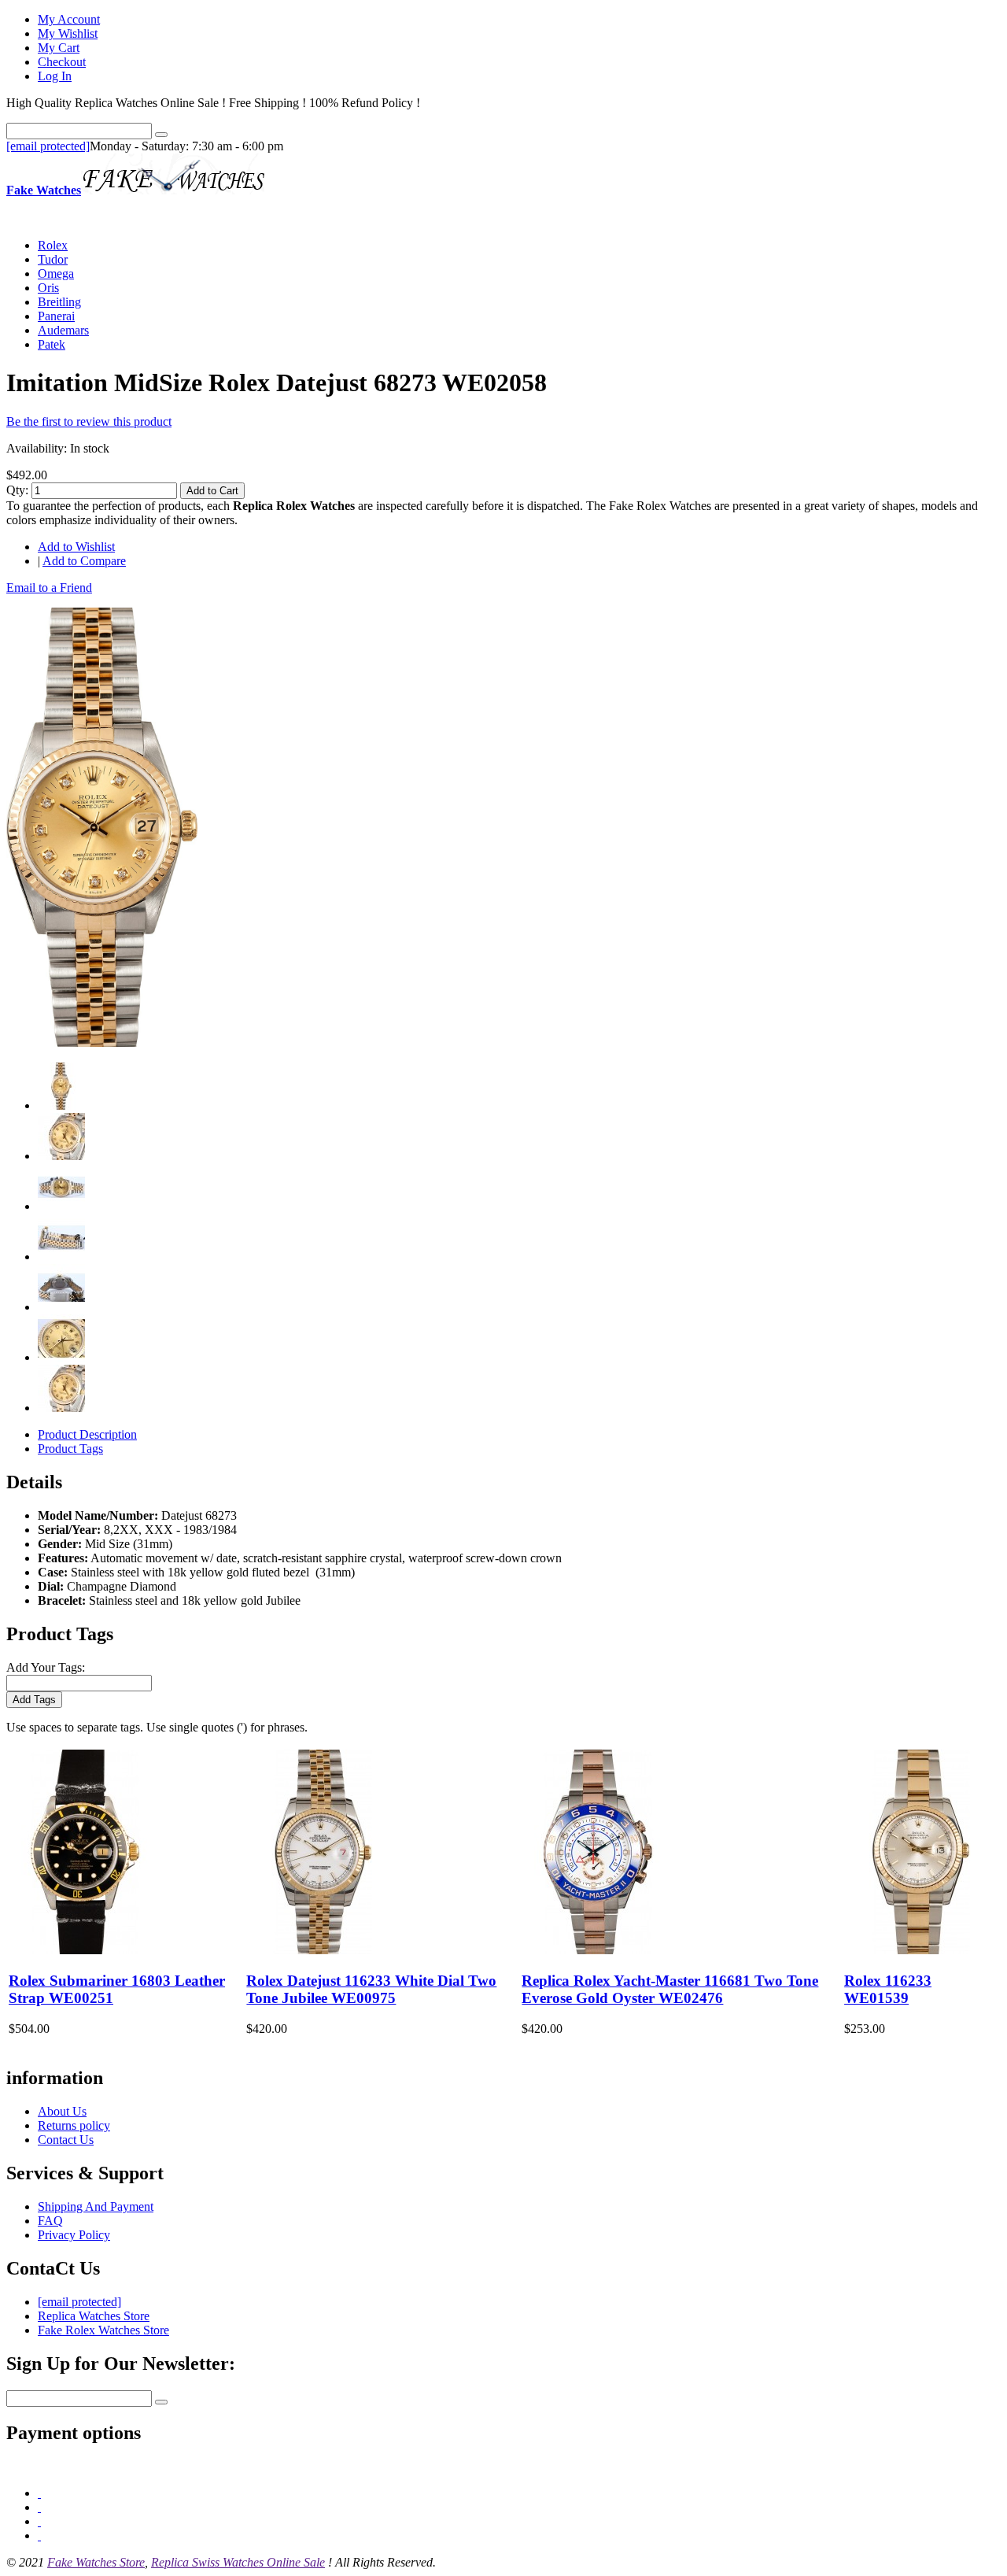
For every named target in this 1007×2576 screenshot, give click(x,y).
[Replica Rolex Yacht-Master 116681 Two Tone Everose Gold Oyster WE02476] (598, 1950)
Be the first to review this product (89, 421)
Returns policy (74, 2125)
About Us (62, 2111)
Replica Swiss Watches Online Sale (238, 2562)
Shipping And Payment (96, 2206)
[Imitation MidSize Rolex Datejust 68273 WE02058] (102, 1042)
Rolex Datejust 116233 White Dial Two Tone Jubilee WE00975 (371, 1989)
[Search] (161, 135)
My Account (69, 19)
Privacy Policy (74, 2235)
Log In (55, 76)
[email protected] (48, 146)
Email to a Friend (49, 588)
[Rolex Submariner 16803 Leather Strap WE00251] (85, 1950)
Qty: (17, 490)
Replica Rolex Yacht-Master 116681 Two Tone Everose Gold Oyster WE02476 (670, 1989)
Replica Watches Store (94, 2316)
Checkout (62, 62)
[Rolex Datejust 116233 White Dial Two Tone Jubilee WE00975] (323, 1950)
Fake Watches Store (96, 2562)
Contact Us (66, 2140)
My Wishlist (68, 33)
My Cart (59, 48)
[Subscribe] (161, 2402)
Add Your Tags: (46, 1667)
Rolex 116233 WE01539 (888, 1989)
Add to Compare (84, 561)
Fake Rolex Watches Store (103, 2330)
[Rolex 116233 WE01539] (920, 1950)
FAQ (50, 2221)
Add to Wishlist (76, 547)
